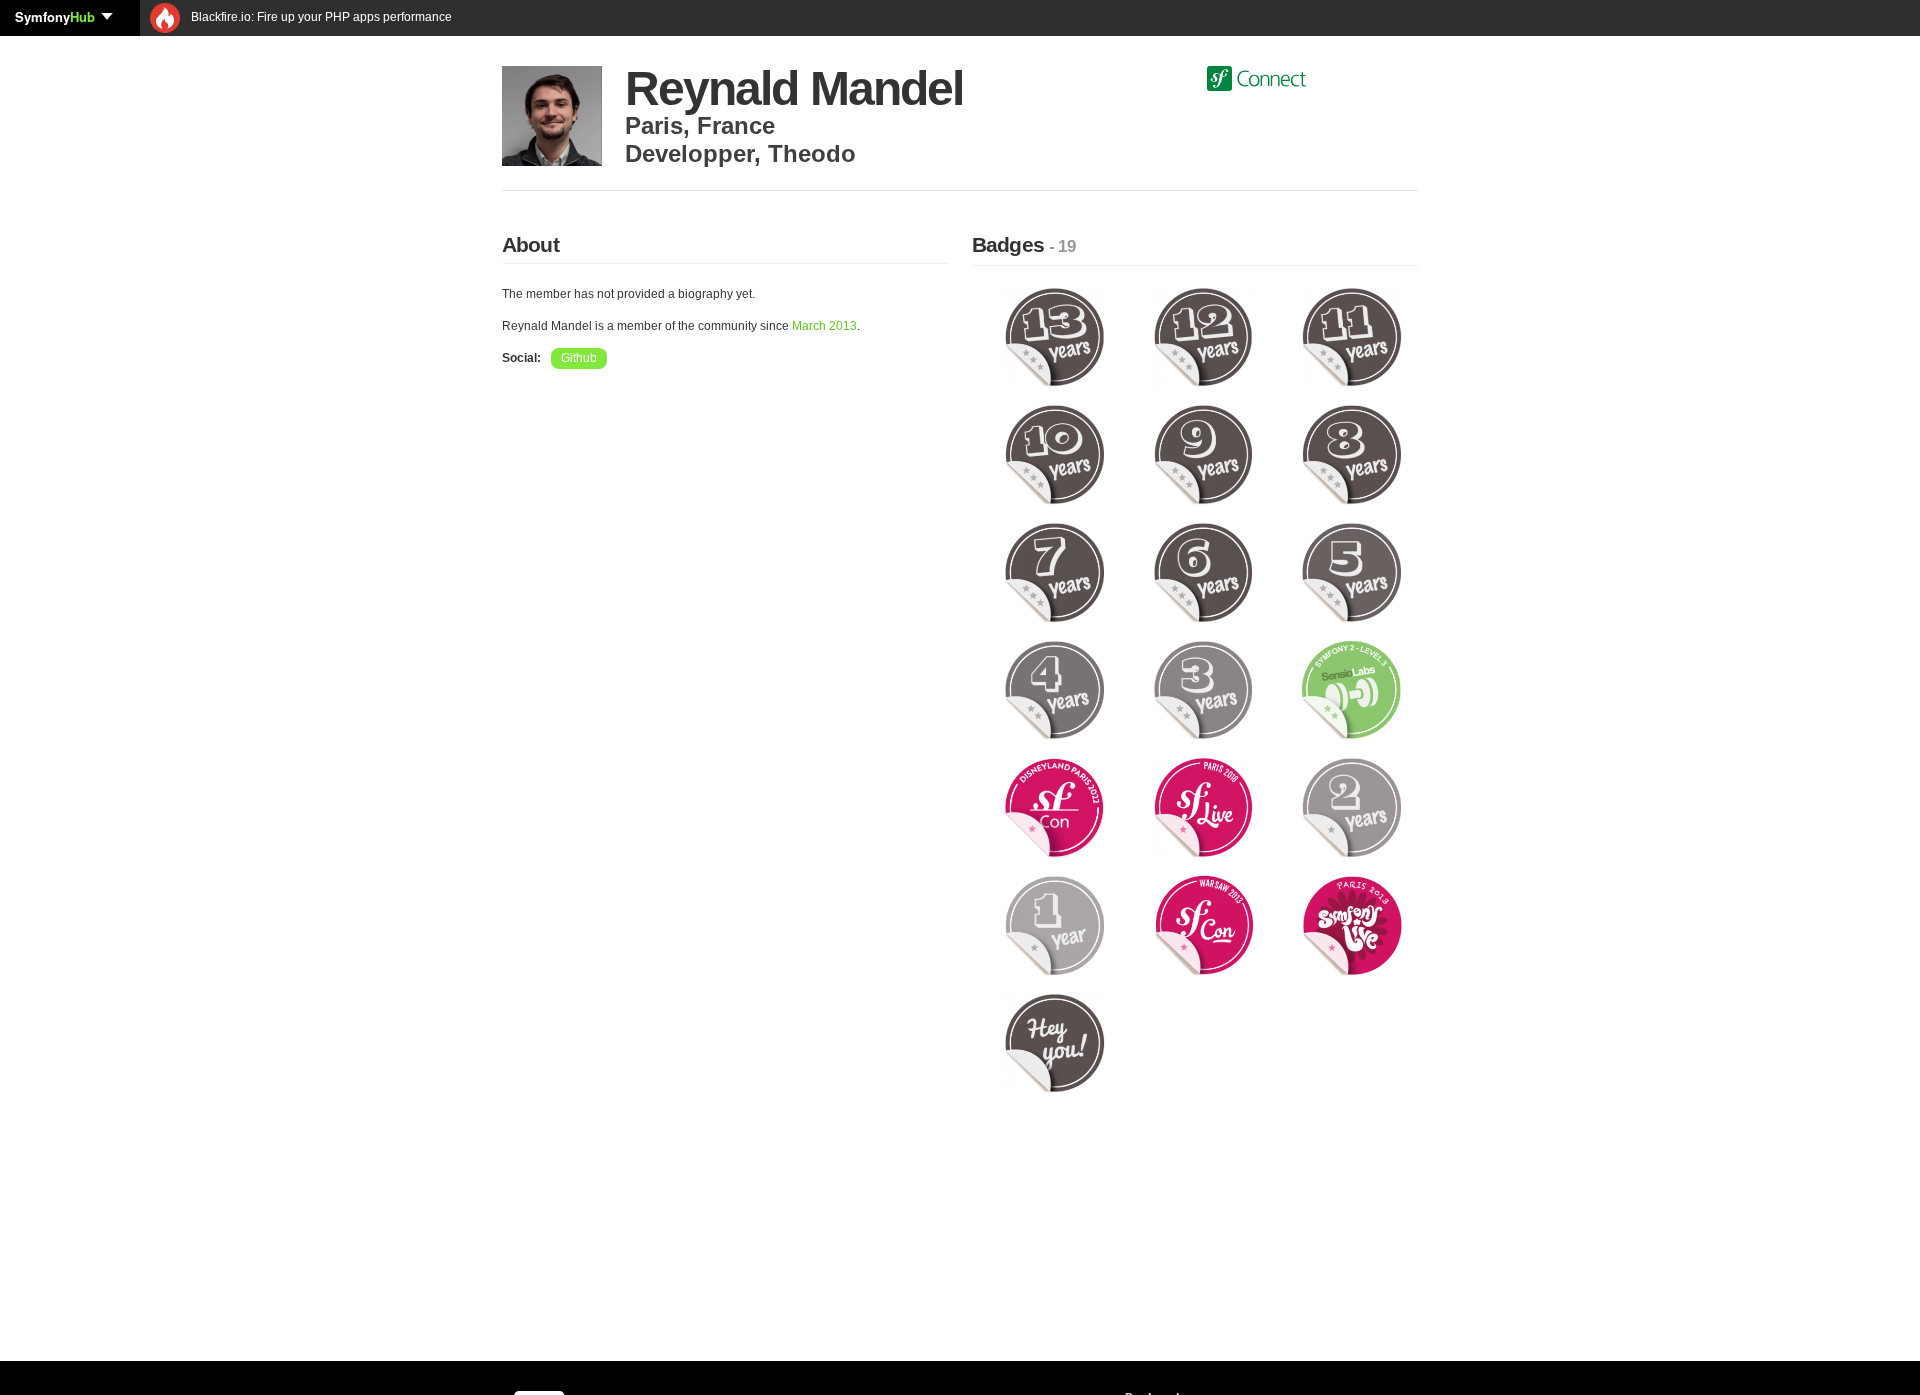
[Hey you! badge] (1054, 1042)
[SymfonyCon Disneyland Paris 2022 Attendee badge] (1054, 807)
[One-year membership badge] (1054, 925)
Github (579, 358)
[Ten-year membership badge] (1054, 454)
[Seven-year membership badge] (1054, 572)
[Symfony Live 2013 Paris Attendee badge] (1351, 925)
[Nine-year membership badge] (1203, 454)
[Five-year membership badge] (1351, 572)
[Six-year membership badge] (1203, 572)
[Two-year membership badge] (1351, 807)
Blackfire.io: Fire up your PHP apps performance (320, 17)
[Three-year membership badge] (1203, 689)
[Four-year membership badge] (1054, 689)
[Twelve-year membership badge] (1203, 336)
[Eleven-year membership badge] (1351, 336)
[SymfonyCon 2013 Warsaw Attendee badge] (1203, 925)
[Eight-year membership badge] (1351, 454)
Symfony (55, 16)
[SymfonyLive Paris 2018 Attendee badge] (1203, 807)
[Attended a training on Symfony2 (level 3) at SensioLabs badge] (1351, 689)
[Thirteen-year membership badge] (1054, 336)
